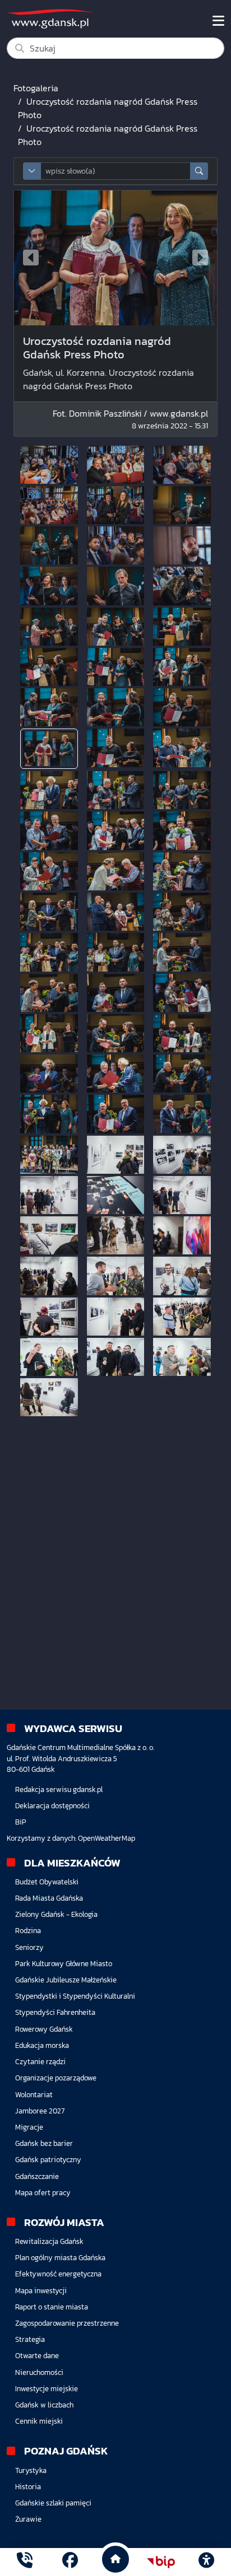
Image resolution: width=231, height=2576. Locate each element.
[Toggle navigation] (218, 21)
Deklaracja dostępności (52, 1806)
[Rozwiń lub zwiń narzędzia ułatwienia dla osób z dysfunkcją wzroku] (206, 2562)
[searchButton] (199, 171)
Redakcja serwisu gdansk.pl (59, 1789)
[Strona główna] (25, 2562)
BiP (21, 1822)
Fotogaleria (36, 88)
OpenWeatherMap (107, 1838)
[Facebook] (70, 2562)
